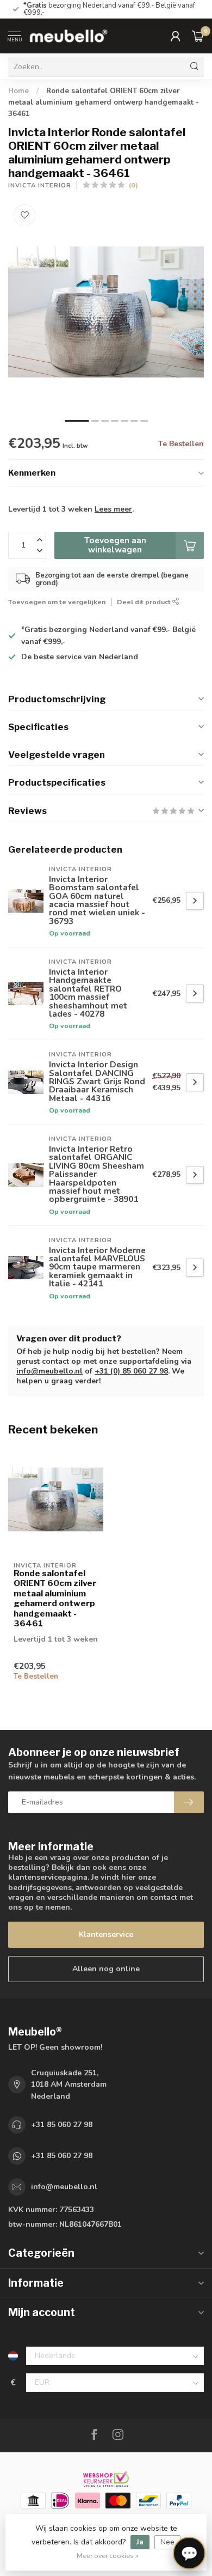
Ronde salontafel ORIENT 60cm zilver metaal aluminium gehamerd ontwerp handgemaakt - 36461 (104, 102)
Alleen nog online (106, 1969)
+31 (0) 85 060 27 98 (131, 1371)
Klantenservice (106, 1934)
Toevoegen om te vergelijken (57, 602)
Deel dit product (145, 602)
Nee (167, 2542)
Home (18, 91)
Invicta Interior (40, 186)
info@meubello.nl (49, 1371)
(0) (133, 185)
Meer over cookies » (108, 2556)
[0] (198, 36)
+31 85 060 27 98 (62, 2125)
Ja (140, 2542)
